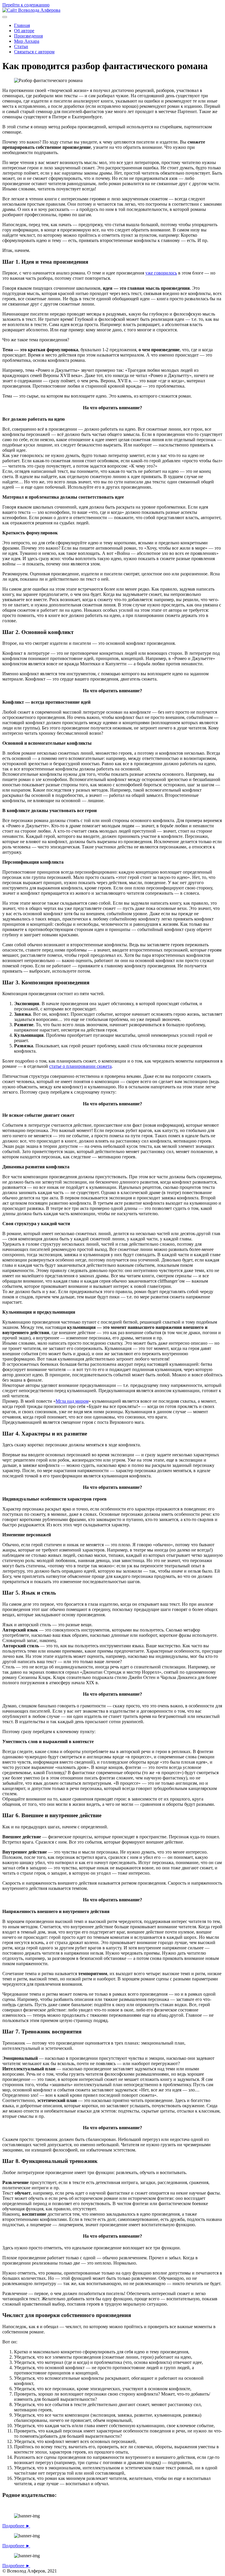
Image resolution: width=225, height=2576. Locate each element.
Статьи (21, 46)
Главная (22, 25)
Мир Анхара (27, 41)
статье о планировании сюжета (80, 1066)
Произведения (28, 36)
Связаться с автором (34, 52)
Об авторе (24, 31)
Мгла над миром (72, 1401)
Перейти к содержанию (26, 5)
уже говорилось (161, 273)
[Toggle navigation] (5, 17)
